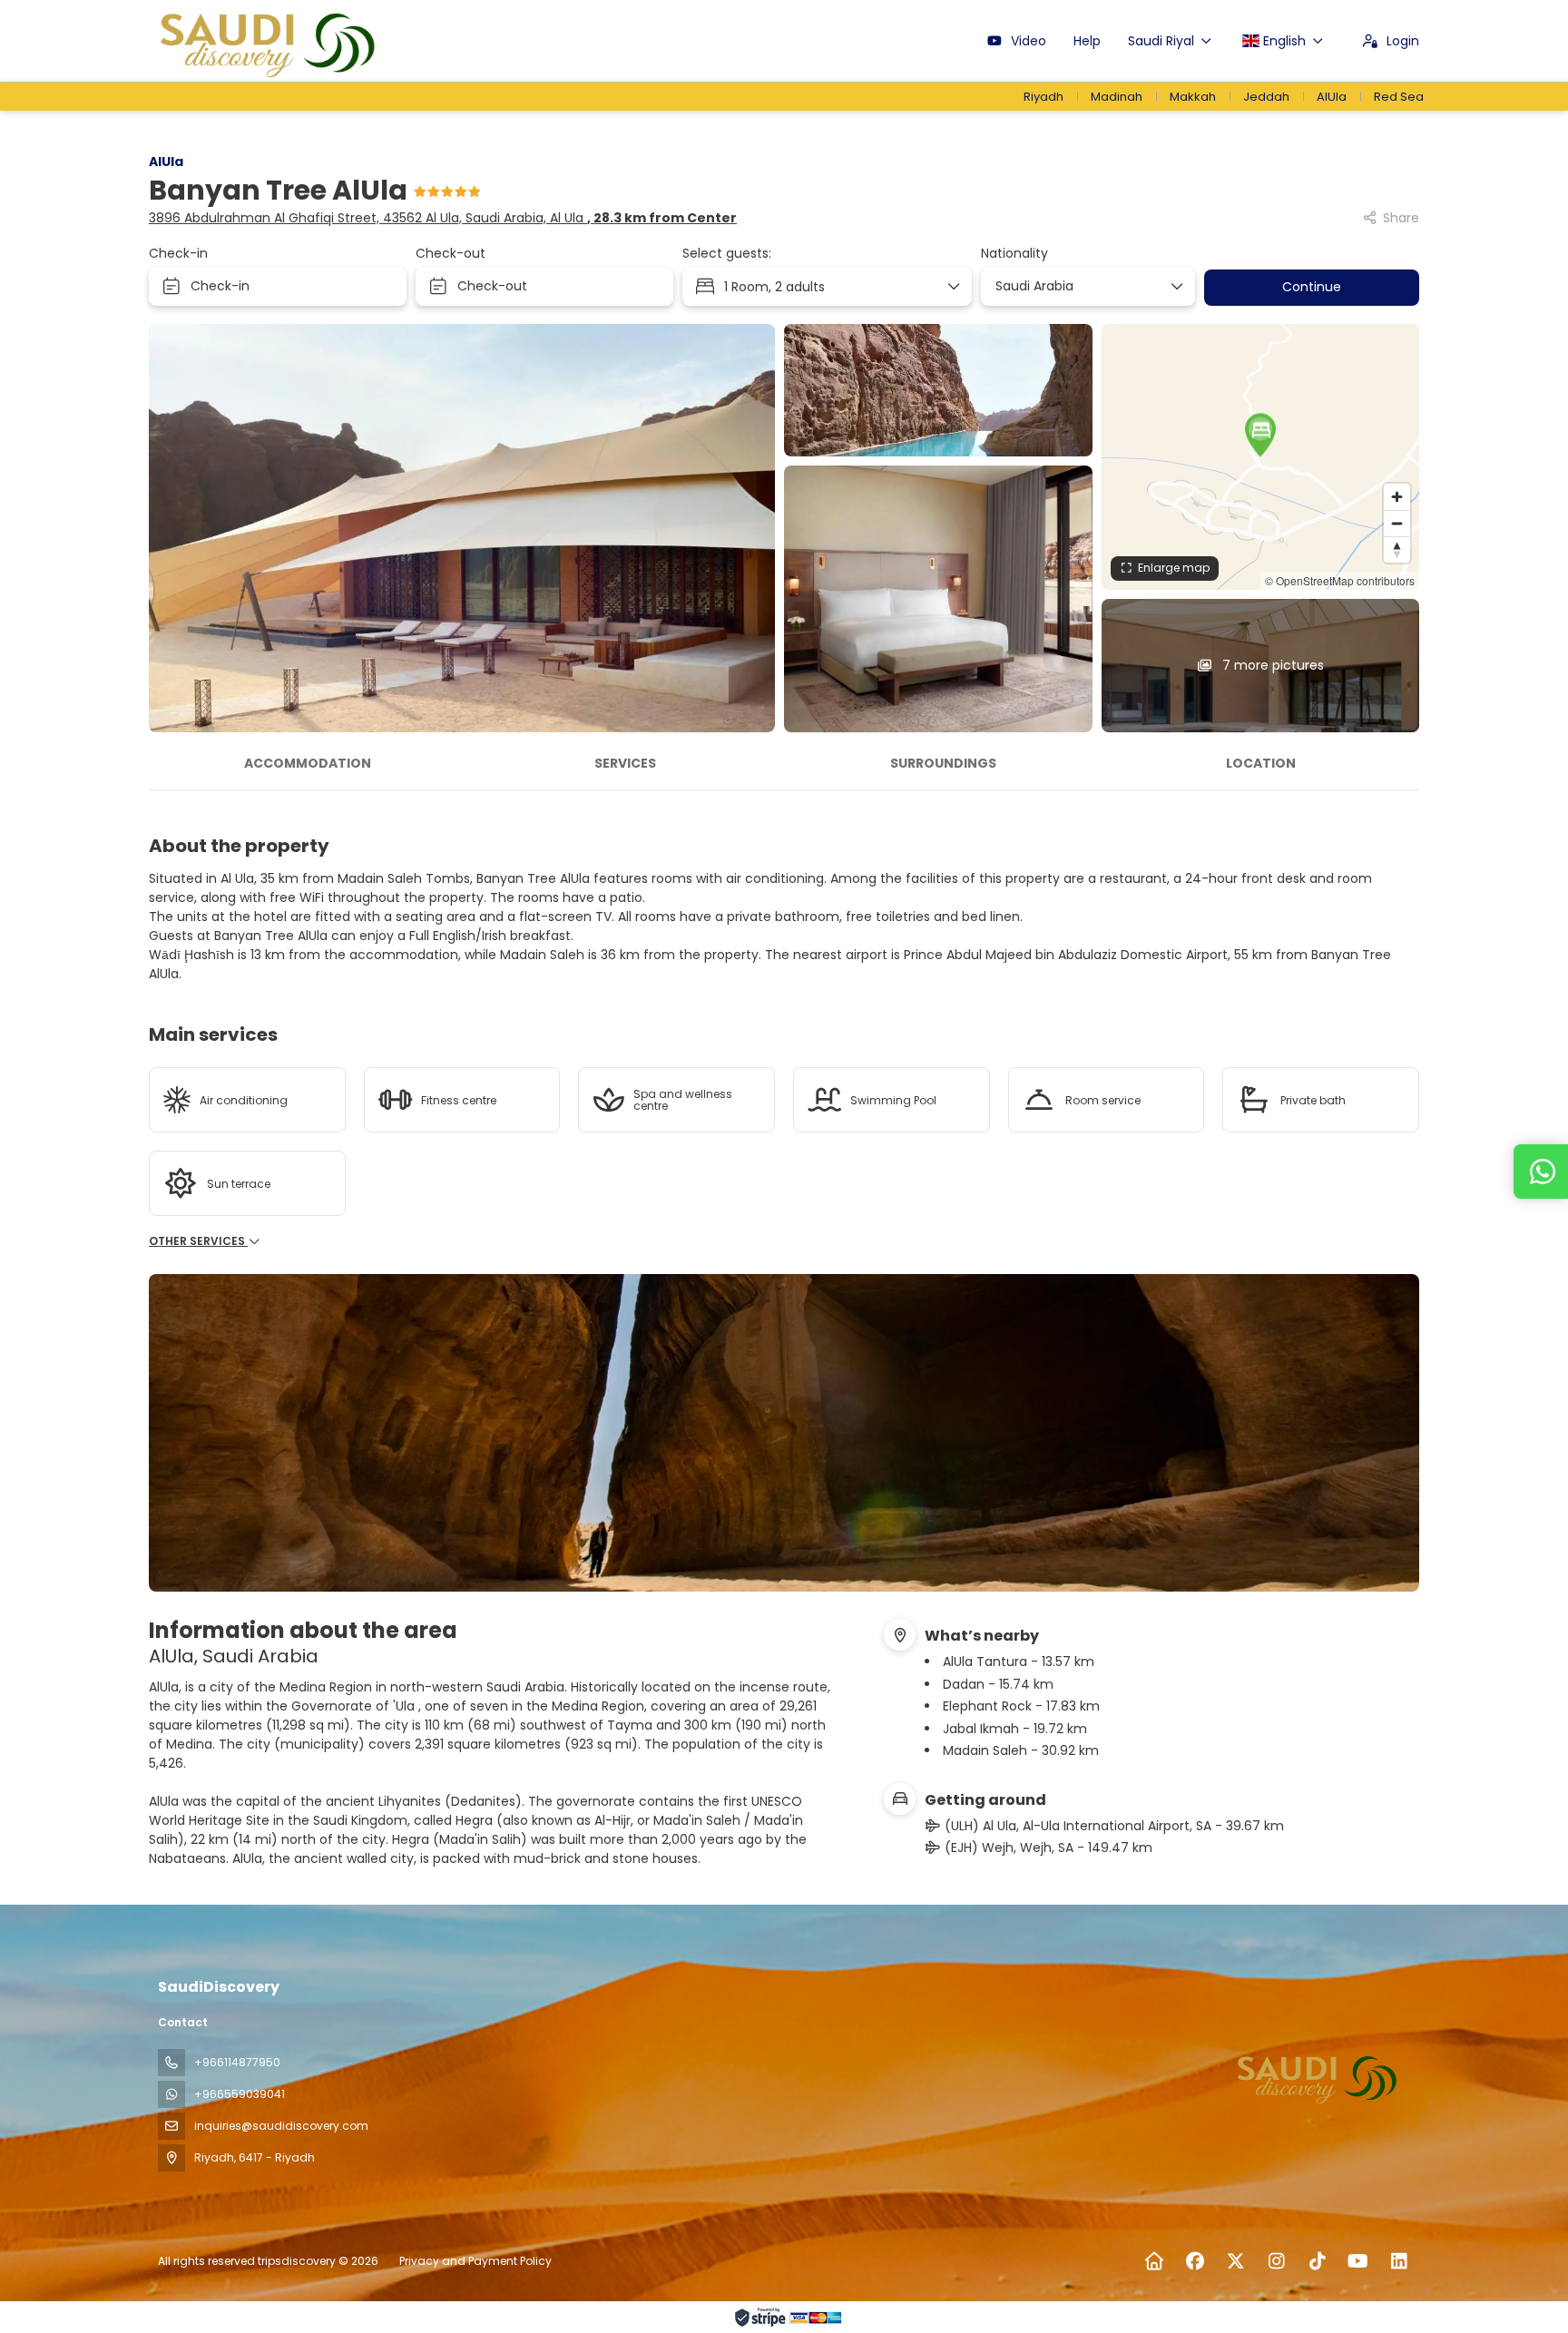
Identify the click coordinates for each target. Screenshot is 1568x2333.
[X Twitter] (1235, 2261)
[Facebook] (1195, 2261)
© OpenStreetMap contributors (1340, 580)
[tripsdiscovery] (1318, 2077)
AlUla (166, 162)
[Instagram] (1276, 2261)
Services (625, 763)
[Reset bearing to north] (1397, 549)
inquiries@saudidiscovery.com (281, 2126)
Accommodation (308, 763)
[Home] (1154, 2261)
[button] (1260, 435)
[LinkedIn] (1399, 2261)
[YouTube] (1358, 2261)
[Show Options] (1176, 287)
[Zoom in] (1397, 497)
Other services (198, 1241)
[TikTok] (1317, 2261)
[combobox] (1082, 286)
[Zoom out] (1397, 523)
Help (1087, 41)
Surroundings (943, 763)
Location (1261, 763)
